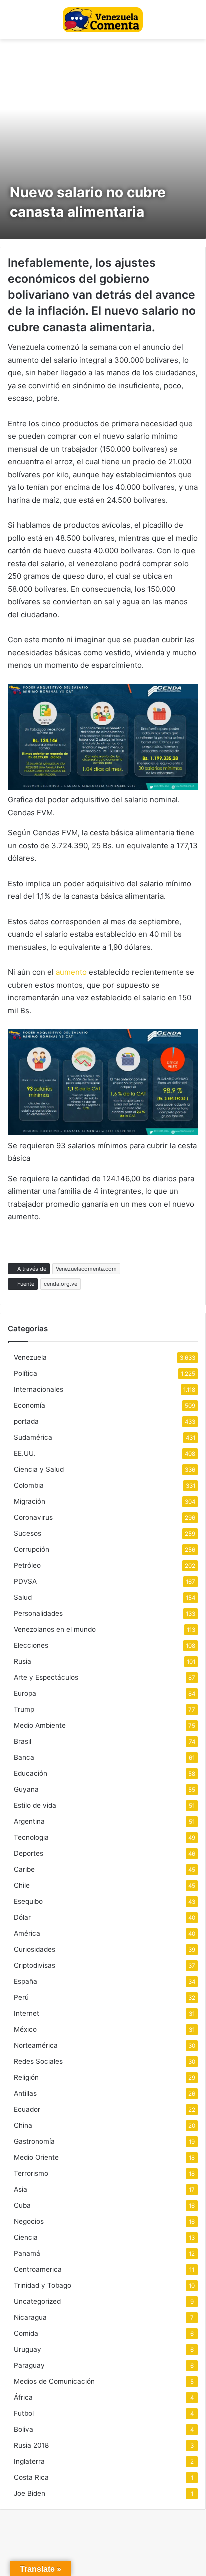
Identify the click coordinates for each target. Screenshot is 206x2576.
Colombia (29, 1485)
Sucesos (28, 1533)
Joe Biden (30, 2493)
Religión (26, 2077)
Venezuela (30, 1357)
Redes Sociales (38, 2061)
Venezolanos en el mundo (55, 1629)
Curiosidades (35, 1949)
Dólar (22, 1917)
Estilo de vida (35, 1805)
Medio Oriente (36, 2157)
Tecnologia (31, 1837)
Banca (24, 1757)
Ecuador (27, 2109)
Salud (23, 1597)
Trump (24, 1709)
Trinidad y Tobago (43, 2285)
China (23, 2125)
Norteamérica (36, 2045)
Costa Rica (31, 2477)
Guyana (26, 1789)
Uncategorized (37, 2301)
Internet (27, 2013)
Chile (22, 1885)
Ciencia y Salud (39, 1469)
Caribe (24, 1869)
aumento (70, 972)
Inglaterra (29, 2461)
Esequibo (28, 1901)
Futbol (24, 2413)
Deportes (29, 1853)
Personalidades (38, 1613)
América (27, 1933)
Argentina (29, 1821)
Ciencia (26, 2237)
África (23, 2397)
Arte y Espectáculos (46, 1677)
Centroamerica (38, 2269)
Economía (30, 1405)
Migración (30, 1501)
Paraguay (29, 2365)
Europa (25, 1693)
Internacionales (39, 1389)
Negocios (29, 2221)
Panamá (27, 2253)
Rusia (23, 1661)
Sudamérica (33, 1437)
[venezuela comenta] (103, 20)
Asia (21, 2189)
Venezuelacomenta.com (86, 1269)
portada (26, 1421)
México (25, 2029)
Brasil (23, 1741)
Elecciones (31, 1645)
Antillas (25, 2093)
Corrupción (32, 1549)
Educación (31, 1773)
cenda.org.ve (61, 1284)
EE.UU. (25, 1453)
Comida (26, 2333)
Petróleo (27, 1565)
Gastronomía (34, 2141)
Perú (21, 1997)
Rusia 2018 (31, 2445)
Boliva (24, 2429)
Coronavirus (33, 1517)
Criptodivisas (35, 1965)
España (26, 1981)
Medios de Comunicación (54, 2381)
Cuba (22, 2205)
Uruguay (28, 2349)
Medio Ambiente (40, 1725)
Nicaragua (30, 2317)
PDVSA (25, 1581)
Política (26, 1373)
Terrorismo (31, 2173)
